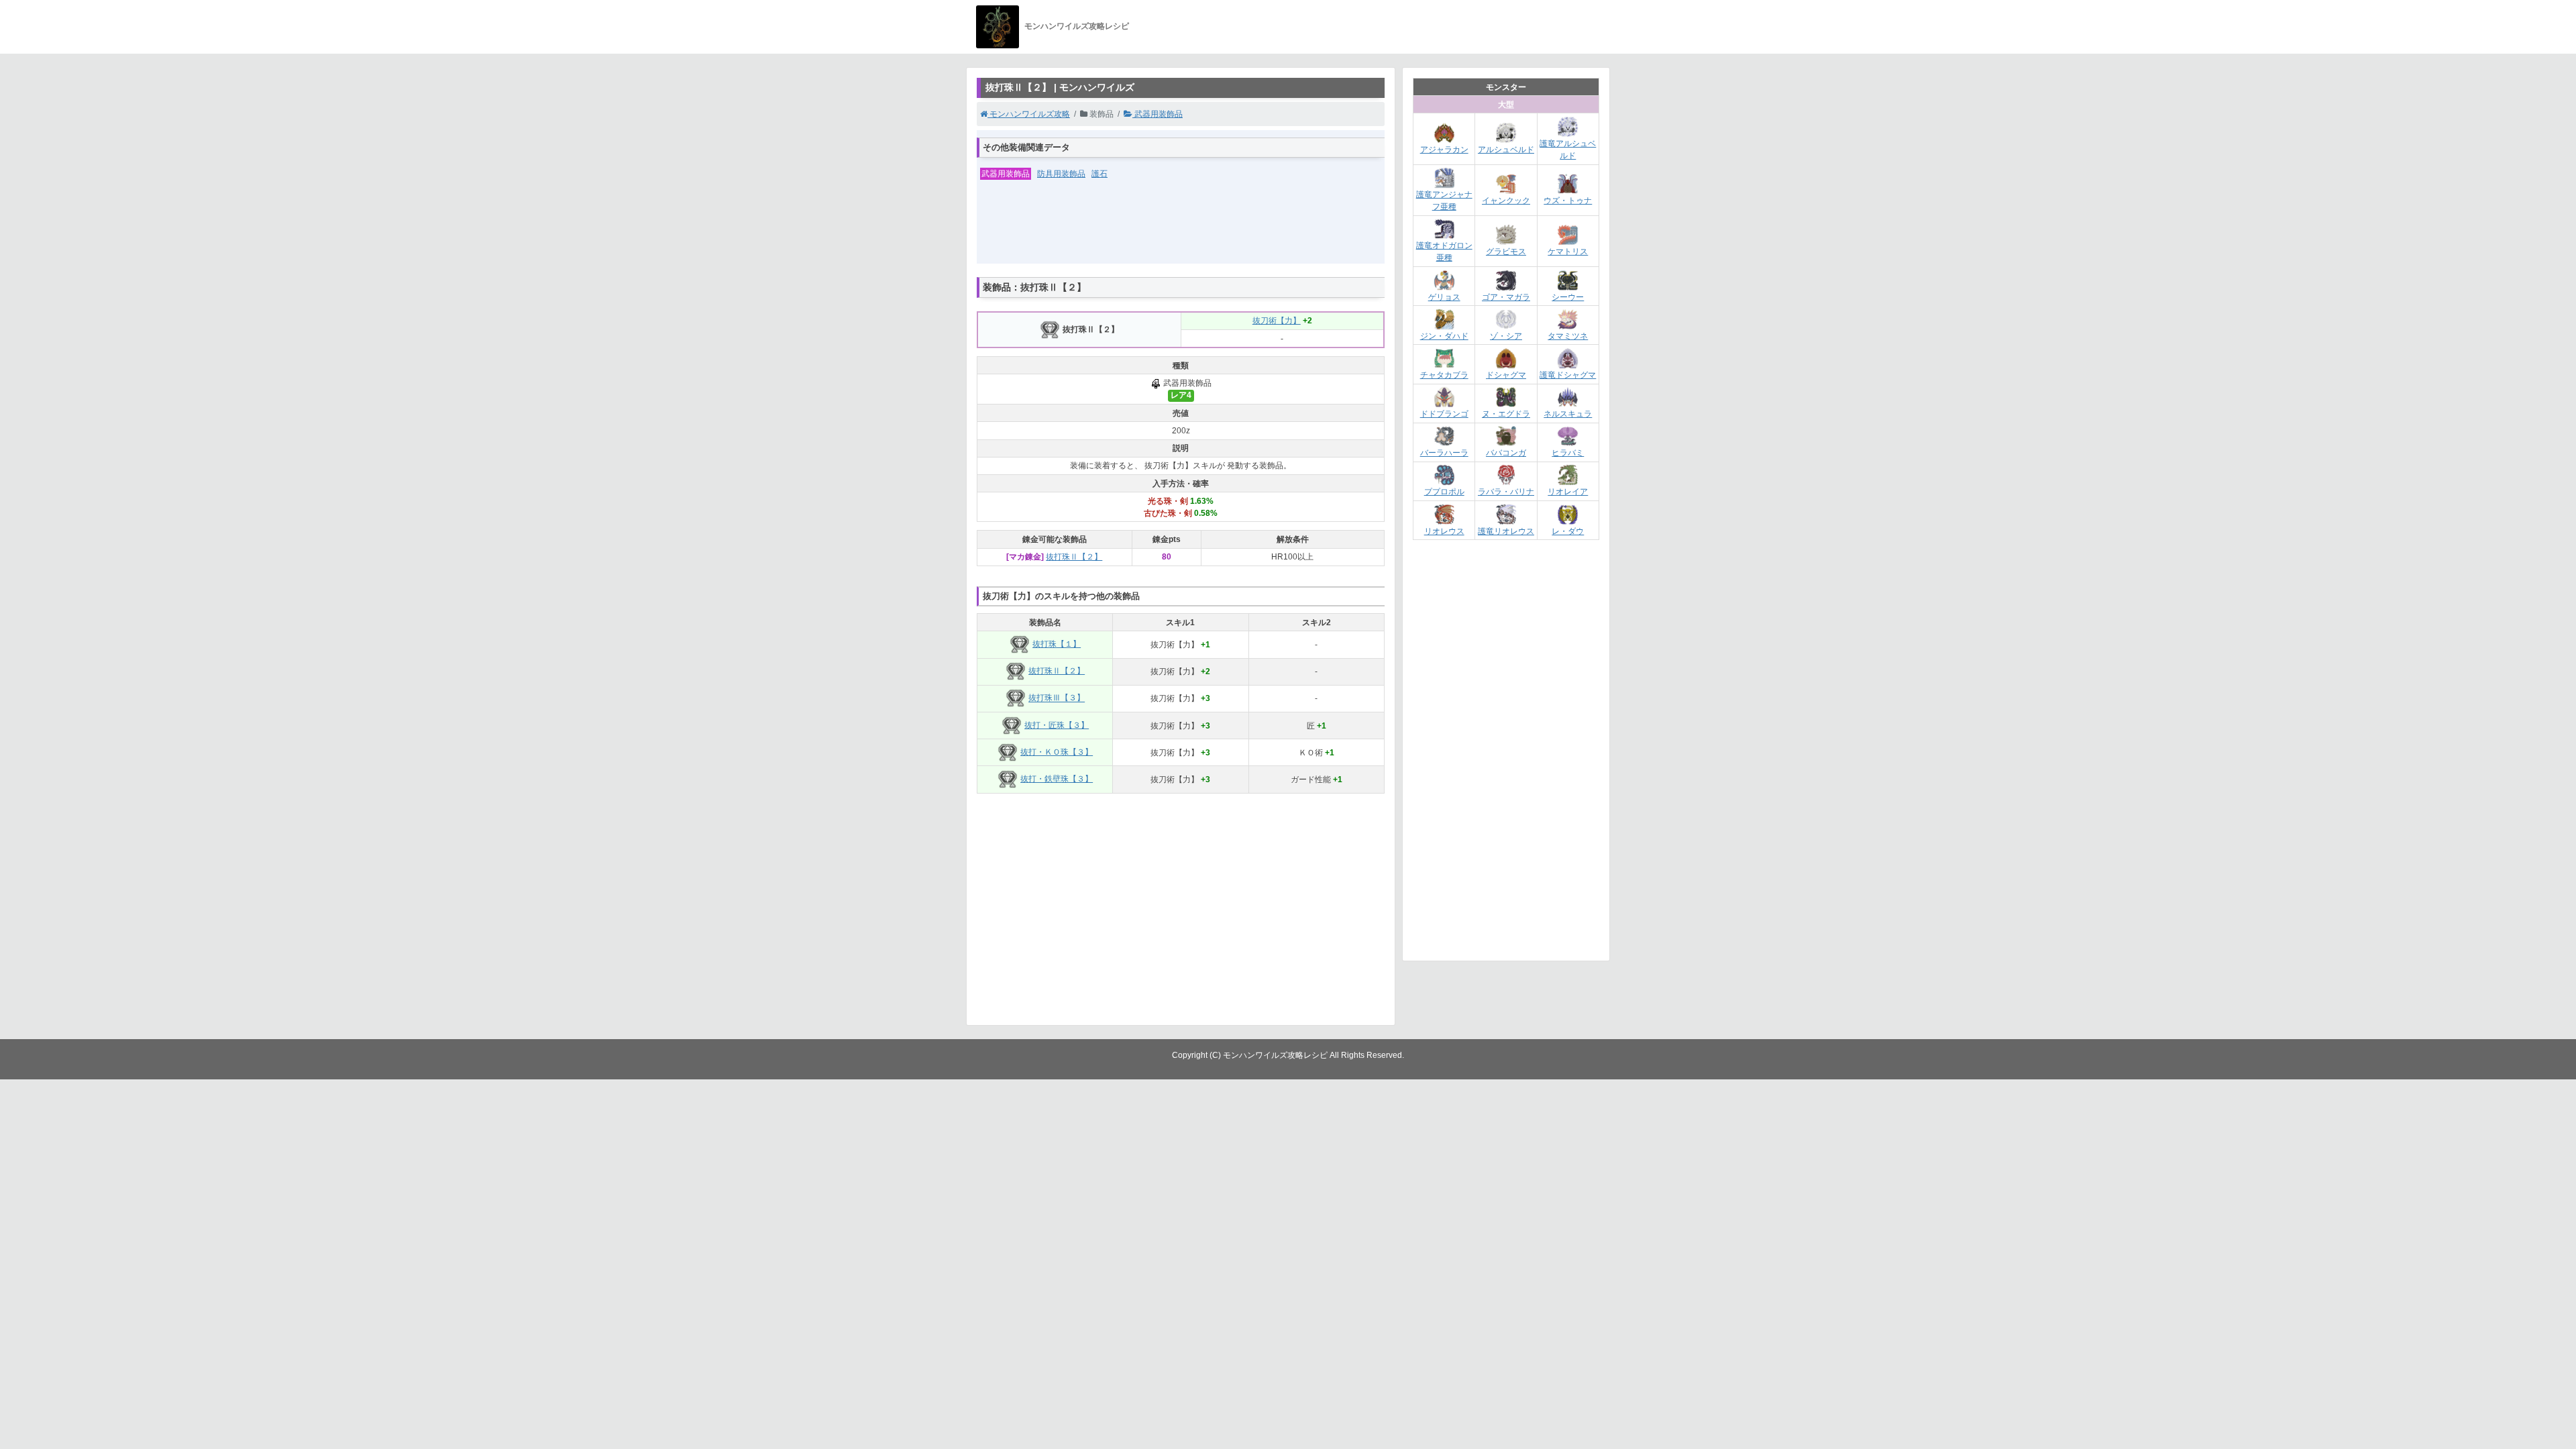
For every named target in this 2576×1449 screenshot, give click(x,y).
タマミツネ (1568, 336)
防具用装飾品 (1061, 174)
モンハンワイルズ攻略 (1029, 114)
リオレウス (1444, 531)
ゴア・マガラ (1506, 297)
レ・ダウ (1568, 531)
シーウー (1568, 297)
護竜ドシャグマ (1568, 375)
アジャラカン (1444, 150)
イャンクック (1506, 201)
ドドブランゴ (1444, 414)
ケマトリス (1568, 252)
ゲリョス (1444, 297)
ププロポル (1444, 492)
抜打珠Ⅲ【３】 (1057, 698)
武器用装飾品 (1158, 114)
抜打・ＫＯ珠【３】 (1057, 752)
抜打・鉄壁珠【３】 (1057, 779)
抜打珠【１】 (1057, 644)
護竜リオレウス (1506, 531)
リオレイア (1568, 492)
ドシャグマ (1506, 375)
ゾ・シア (1506, 336)
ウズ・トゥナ (1568, 201)
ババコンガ (1506, 453)
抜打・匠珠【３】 (1057, 725)
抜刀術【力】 (1277, 321)
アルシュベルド (1506, 150)
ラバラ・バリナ (1506, 492)
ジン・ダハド (1444, 336)
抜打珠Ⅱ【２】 (1074, 557)
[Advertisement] (1181, 230)
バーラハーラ (1444, 453)
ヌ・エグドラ (1506, 414)
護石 (1099, 174)
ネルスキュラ (1568, 414)
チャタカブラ (1444, 375)
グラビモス (1506, 252)
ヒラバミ (1568, 453)
